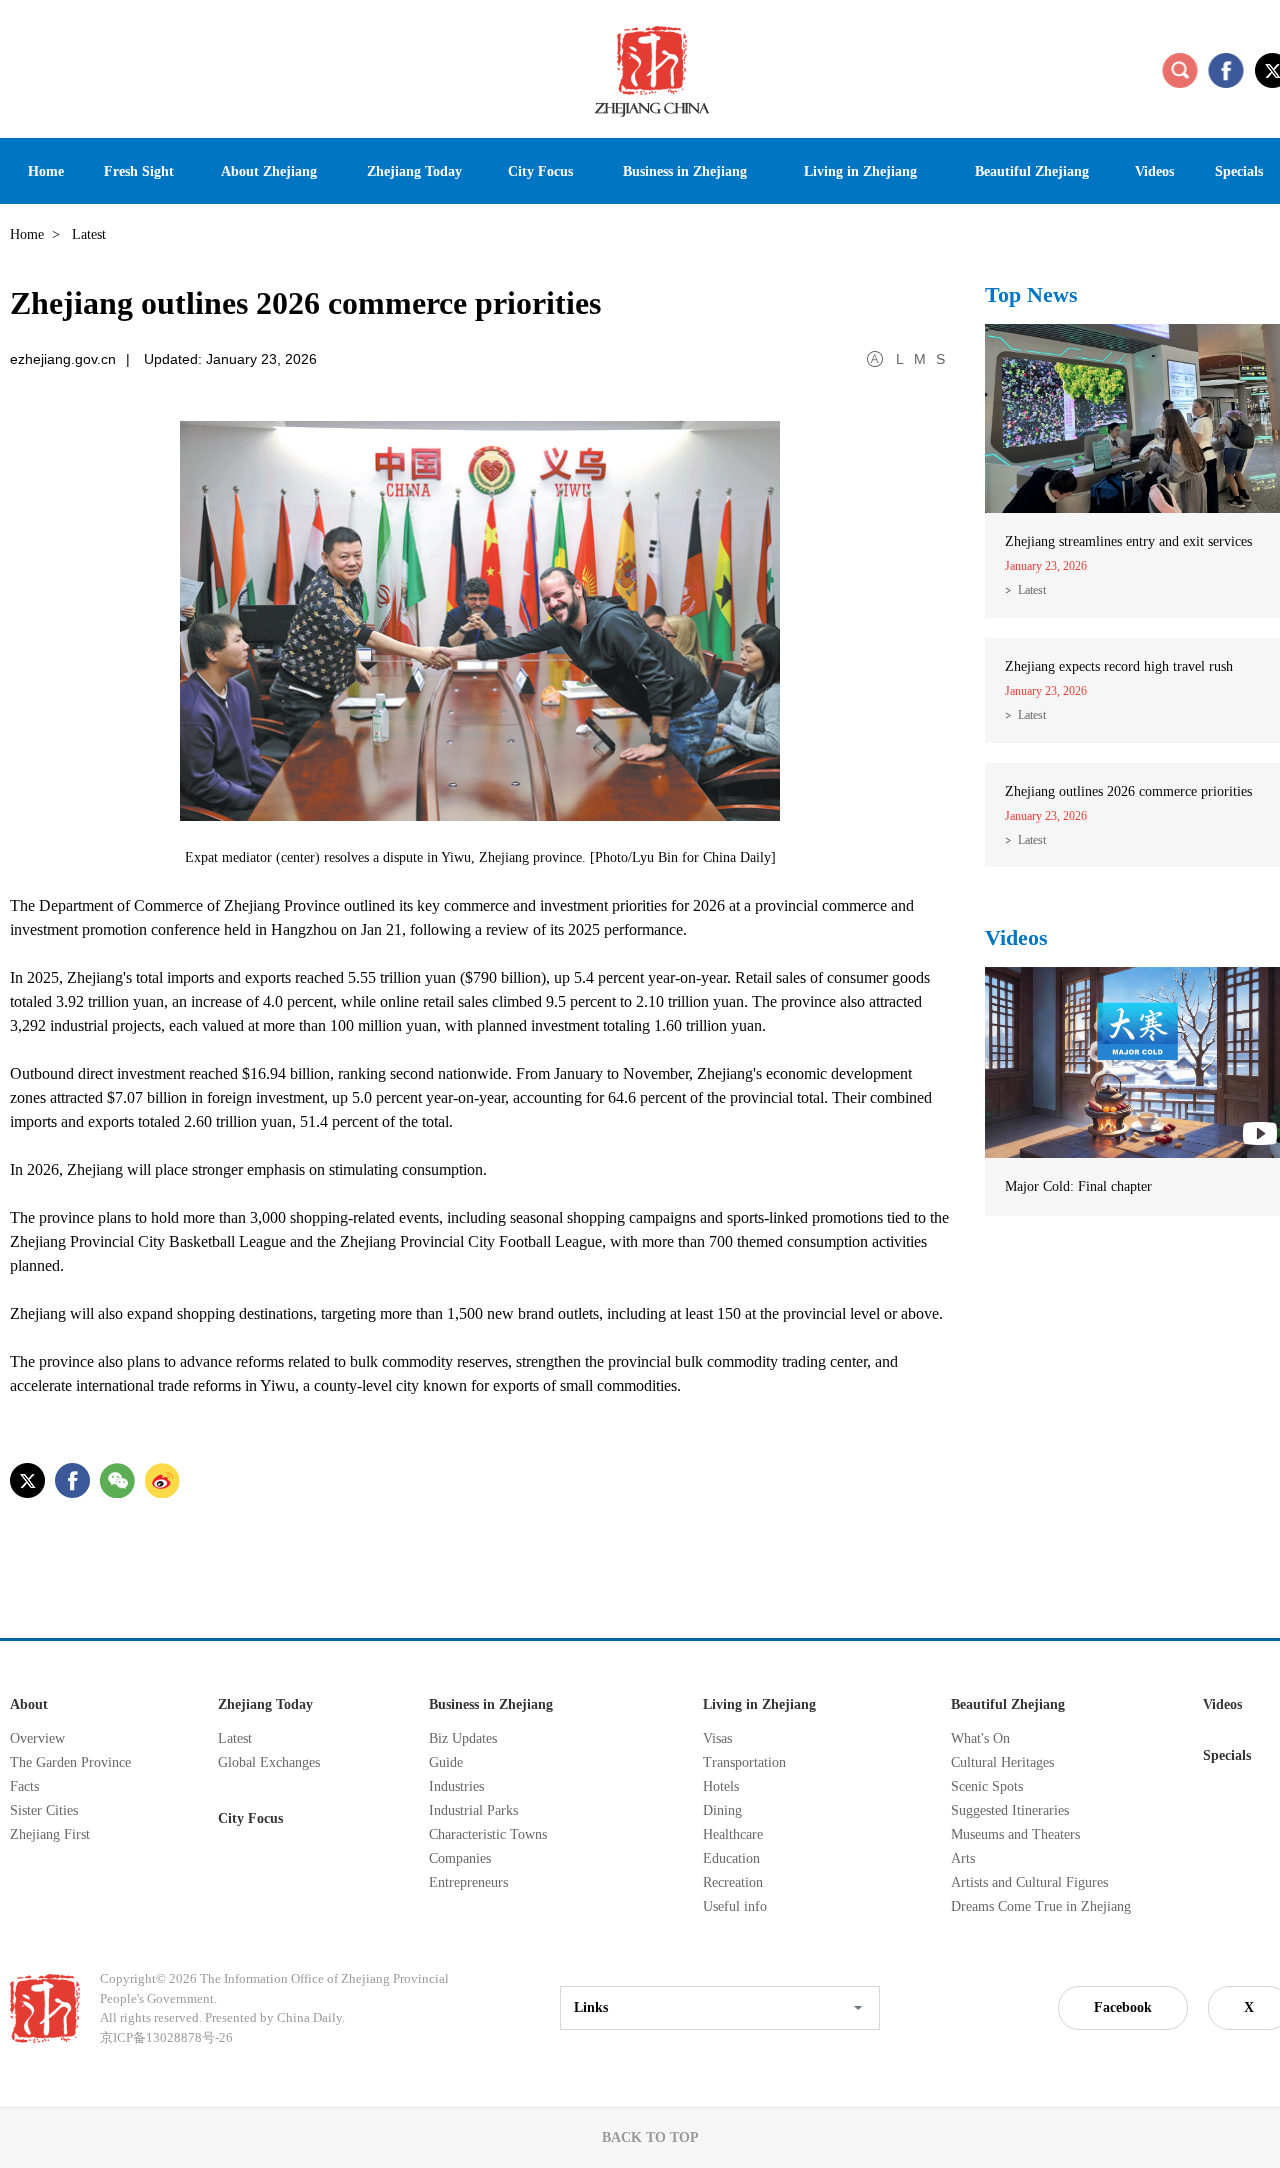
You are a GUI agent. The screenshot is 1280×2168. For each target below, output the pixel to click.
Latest (1032, 590)
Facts (24, 1786)
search (1180, 70)
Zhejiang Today (265, 1704)
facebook (1226, 70)
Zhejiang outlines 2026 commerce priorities (1128, 791)
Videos (1016, 937)
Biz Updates (463, 1738)
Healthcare (733, 1834)
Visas (717, 1738)
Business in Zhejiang (491, 1704)
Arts (963, 1858)
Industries (456, 1786)
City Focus (250, 1818)
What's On (980, 1738)
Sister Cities (44, 1810)
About (29, 1704)
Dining (722, 1810)
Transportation (744, 1762)
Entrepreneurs (468, 1882)
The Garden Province (70, 1762)
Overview (37, 1738)
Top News (1031, 294)
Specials (1227, 1755)
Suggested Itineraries (1010, 1810)
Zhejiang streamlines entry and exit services (1128, 541)
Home (27, 234)
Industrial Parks (473, 1810)
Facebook (1123, 2007)
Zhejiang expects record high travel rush (1119, 666)
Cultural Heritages (1002, 1762)
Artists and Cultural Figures (1029, 1882)
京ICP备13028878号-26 (166, 2037)
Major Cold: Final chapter (1078, 1186)
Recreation (733, 1882)
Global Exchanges (269, 1762)
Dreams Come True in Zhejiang (1041, 1906)
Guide (446, 1762)
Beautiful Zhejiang (1008, 1704)
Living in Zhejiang (759, 1704)
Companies (460, 1858)
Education (731, 1858)
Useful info (735, 1906)
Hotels (721, 1786)
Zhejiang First (50, 1834)
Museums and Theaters (1015, 1834)
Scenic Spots (987, 1786)
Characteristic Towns (488, 1834)
